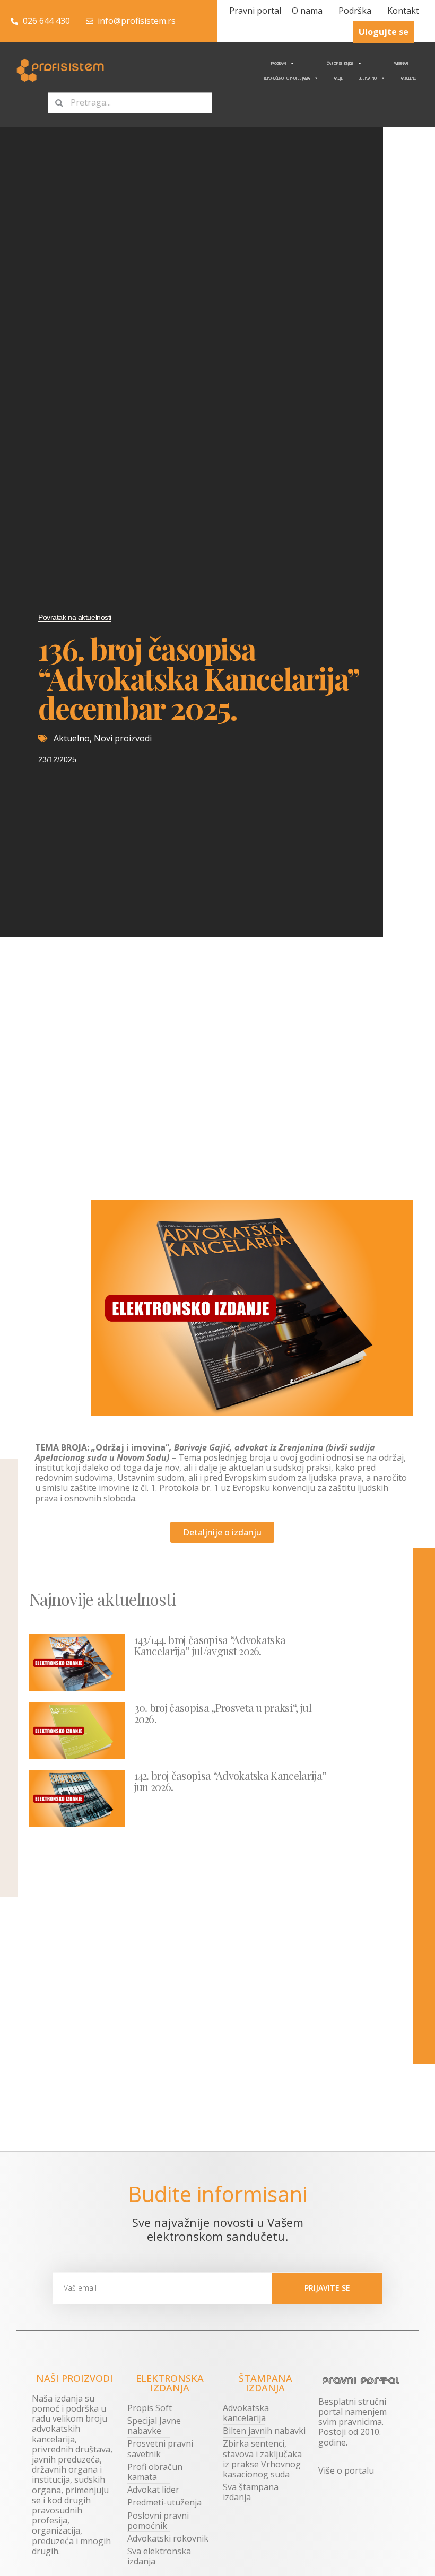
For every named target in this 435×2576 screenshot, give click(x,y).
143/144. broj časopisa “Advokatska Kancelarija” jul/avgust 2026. (210, 1645)
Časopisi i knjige (340, 63)
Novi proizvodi (123, 738)
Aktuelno (408, 78)
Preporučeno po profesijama (286, 78)
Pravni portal (255, 11)
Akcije (338, 78)
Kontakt (403, 11)
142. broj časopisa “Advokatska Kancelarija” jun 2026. (230, 1781)
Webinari (401, 63)
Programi (279, 63)
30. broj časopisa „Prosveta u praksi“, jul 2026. (223, 1713)
